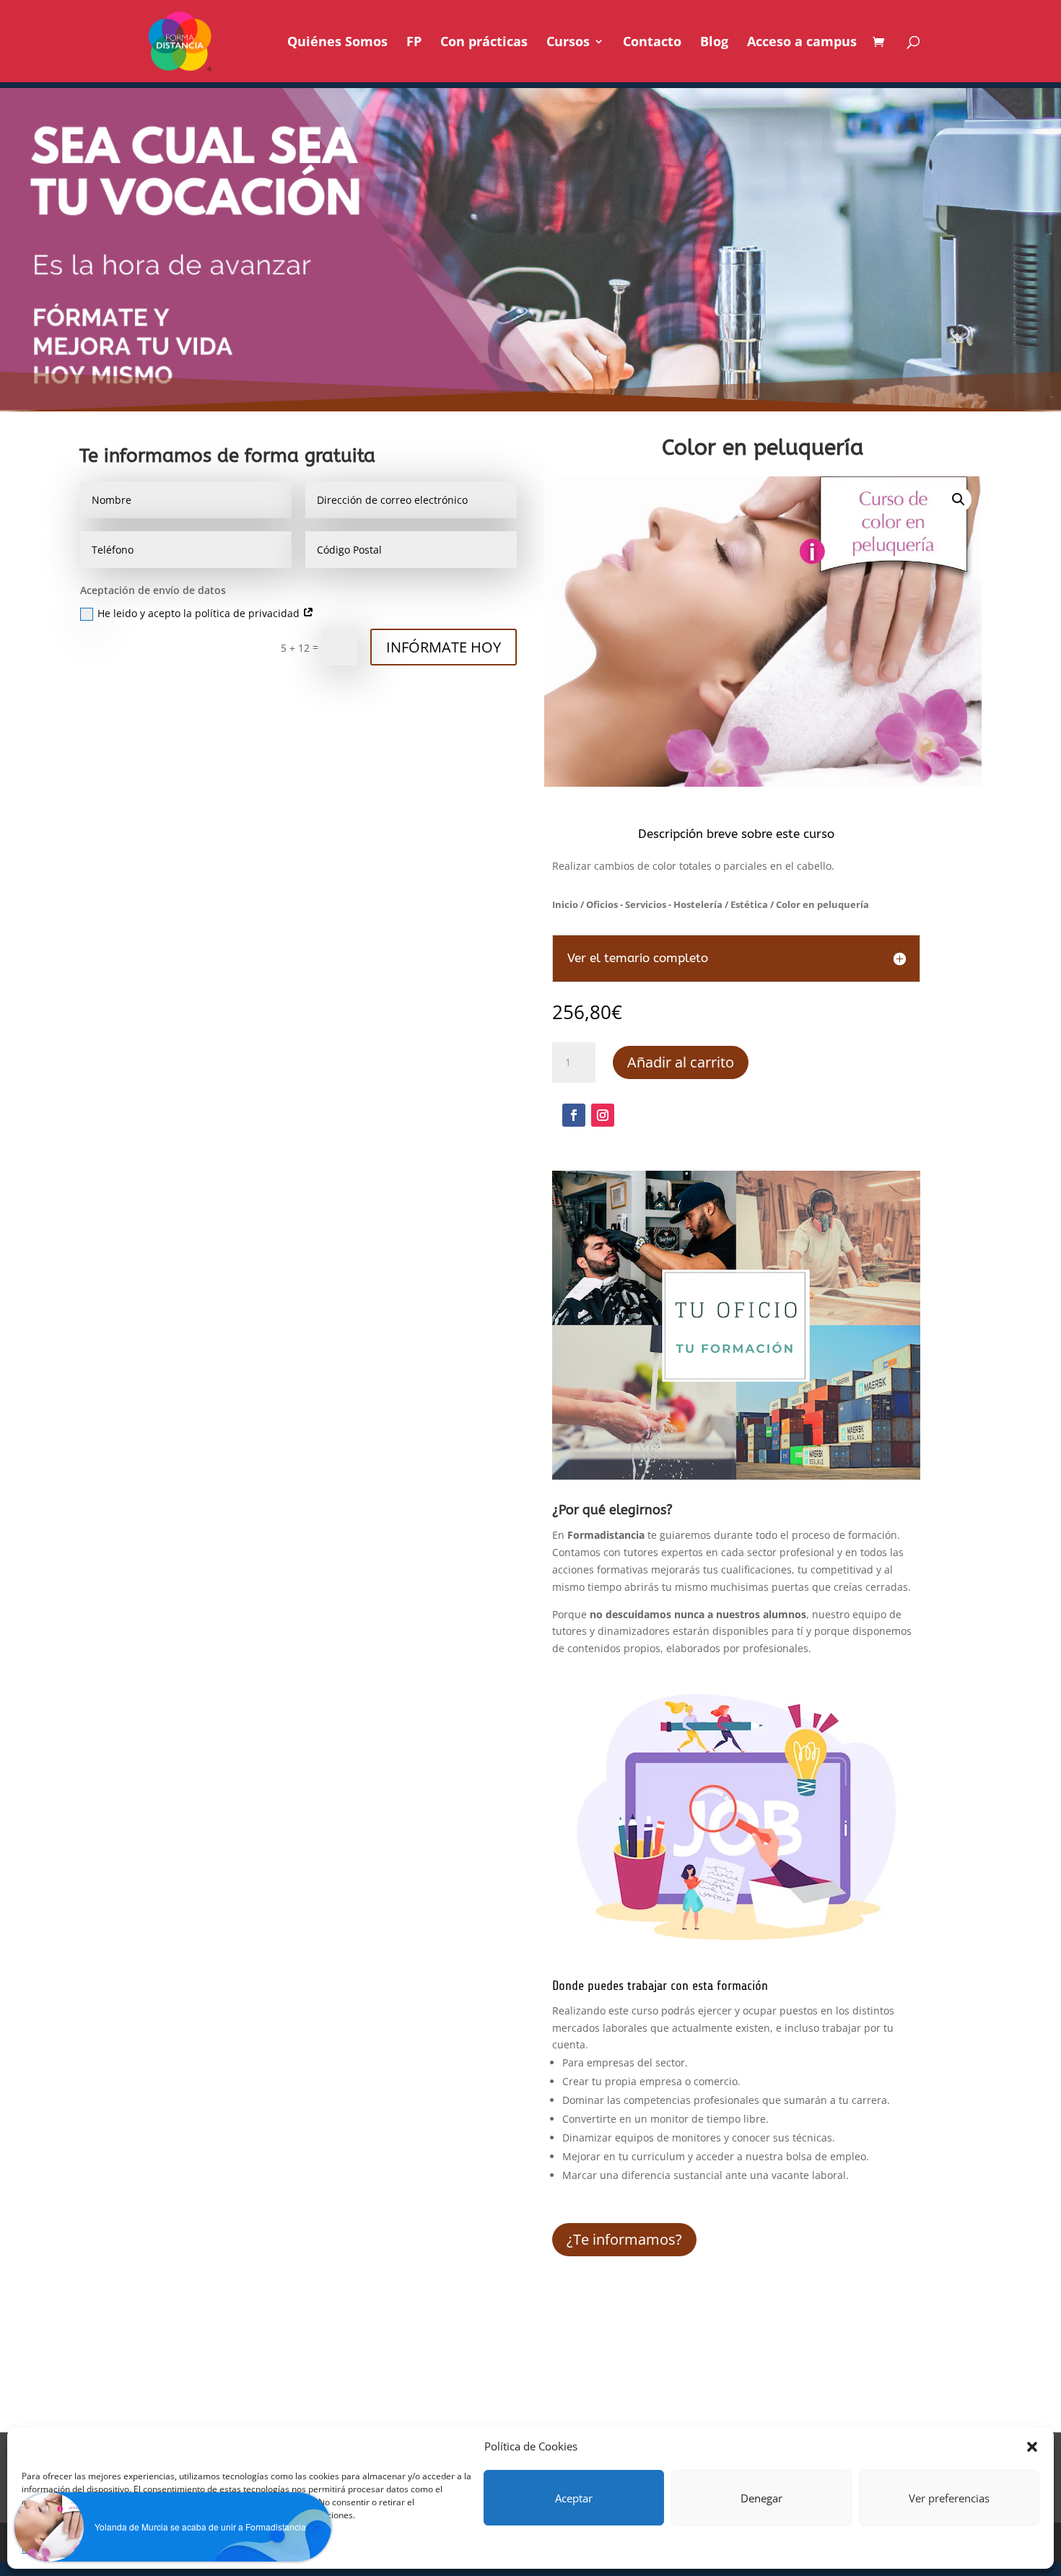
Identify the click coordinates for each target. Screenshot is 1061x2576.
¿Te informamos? (624, 2239)
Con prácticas (484, 43)
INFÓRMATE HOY (444, 647)
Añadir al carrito (681, 1062)
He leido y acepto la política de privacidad (200, 613)
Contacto (652, 43)
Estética (749, 904)
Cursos (568, 43)
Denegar (761, 2498)
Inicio (565, 904)
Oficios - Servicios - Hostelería (654, 904)
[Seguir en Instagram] (603, 1115)
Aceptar (574, 2498)
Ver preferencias (949, 2498)
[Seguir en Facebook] (574, 1115)
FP (414, 43)
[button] (1032, 2447)
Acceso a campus (802, 43)
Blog (714, 43)
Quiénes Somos (337, 43)
